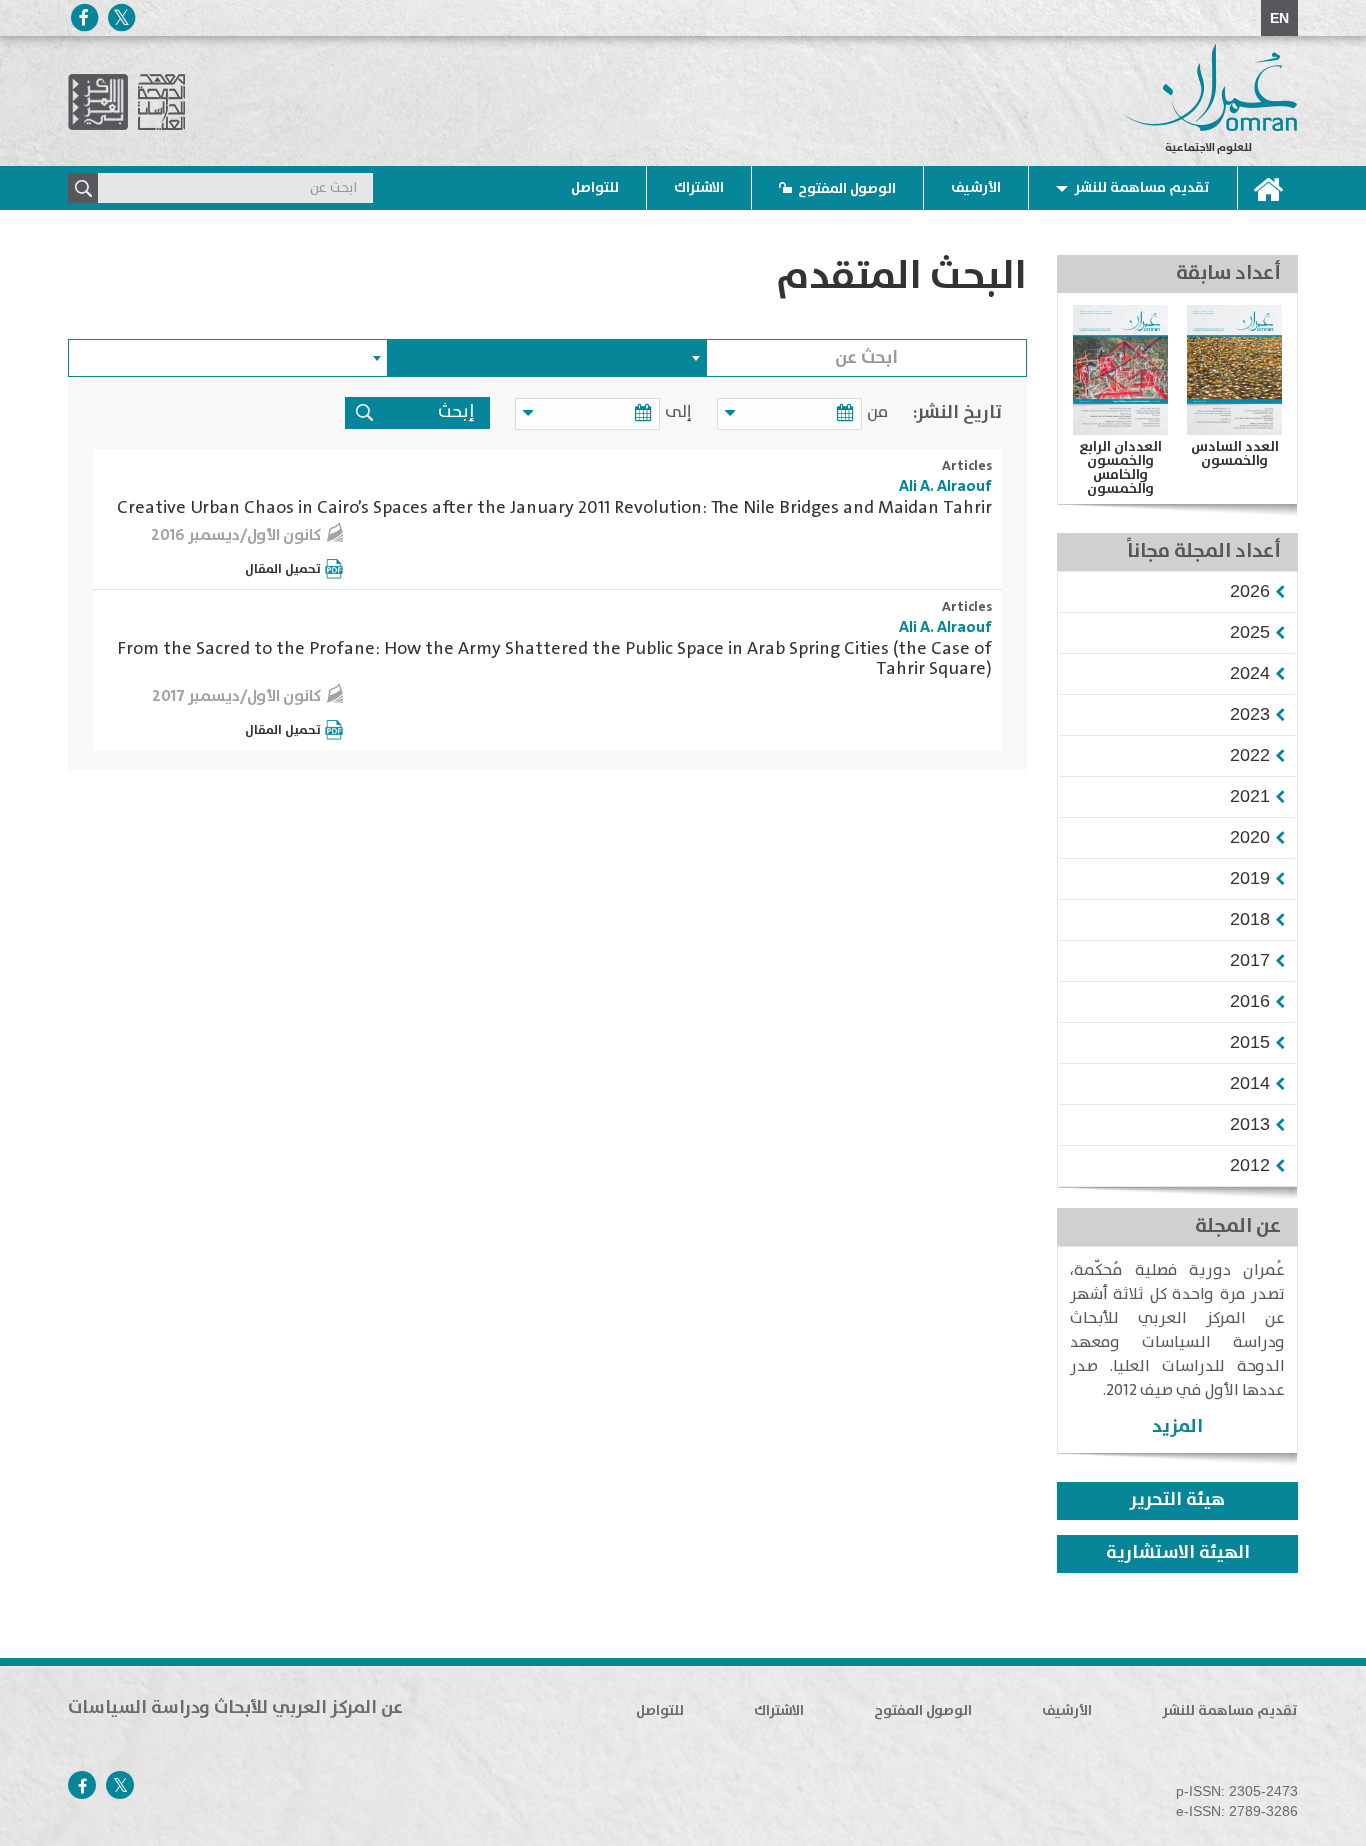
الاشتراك (699, 188)
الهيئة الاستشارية (1178, 1553)
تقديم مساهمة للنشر (1142, 188)
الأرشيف (976, 188)
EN (1279, 18)
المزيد (1177, 1426)
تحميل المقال (283, 569)
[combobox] (548, 358)
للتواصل (595, 188)
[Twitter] (121, 17)
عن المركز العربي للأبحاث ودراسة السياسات (235, 1708)
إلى (678, 412)
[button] (1250, 591)
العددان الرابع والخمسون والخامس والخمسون (1120, 468)
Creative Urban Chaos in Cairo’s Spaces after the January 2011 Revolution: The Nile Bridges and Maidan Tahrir (554, 508)
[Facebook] (84, 17)
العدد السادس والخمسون (1235, 454)
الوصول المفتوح (847, 189)
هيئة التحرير (1177, 1500)
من (877, 412)
